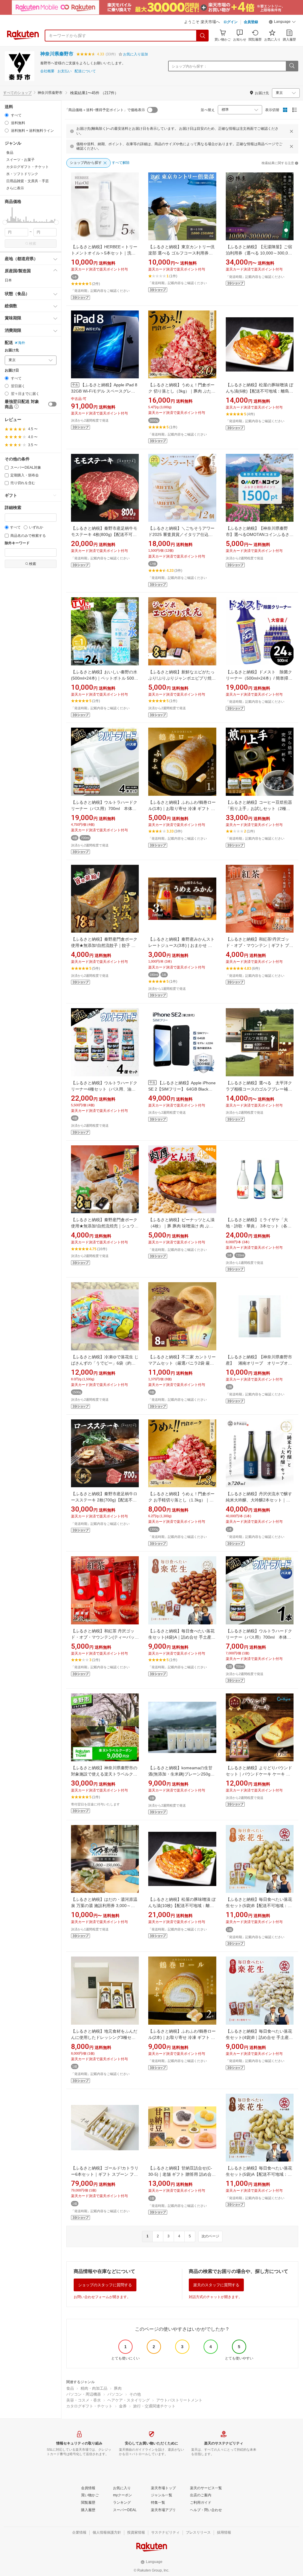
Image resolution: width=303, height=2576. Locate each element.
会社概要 (47, 71)
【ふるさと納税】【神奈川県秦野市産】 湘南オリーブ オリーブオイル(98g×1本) (259, 1363)
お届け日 (12, 370)
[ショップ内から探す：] (292, 66)
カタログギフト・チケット (89, 2406)
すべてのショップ (17, 93)
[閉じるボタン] (291, 131)
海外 (22, 343)
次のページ (210, 2236)
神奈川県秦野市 (57, 54)
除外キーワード (17, 543)
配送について (85, 71)
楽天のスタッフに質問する (216, 2285)
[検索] (203, 36)
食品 (70, 2388)
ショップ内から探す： (189, 66)
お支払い (65, 71)
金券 (123, 2406)
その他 (135, 2394)
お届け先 (12, 350)
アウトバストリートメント (179, 2400)
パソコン (115, 2394)
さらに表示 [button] (15, 188)
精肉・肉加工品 (94, 2388)
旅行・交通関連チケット (154, 2406)
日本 (8, 280)
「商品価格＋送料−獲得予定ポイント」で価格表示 (105, 110)
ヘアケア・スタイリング (129, 2400)
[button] (282, 23)
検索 (33, 244)
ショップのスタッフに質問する (105, 2285)
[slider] (5, 222)
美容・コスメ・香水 (84, 2400)
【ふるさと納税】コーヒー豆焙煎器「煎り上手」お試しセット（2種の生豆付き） (259, 808)
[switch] (52, 404)
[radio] (7, 115)
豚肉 (118, 2388)
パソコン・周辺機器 (84, 2394)
